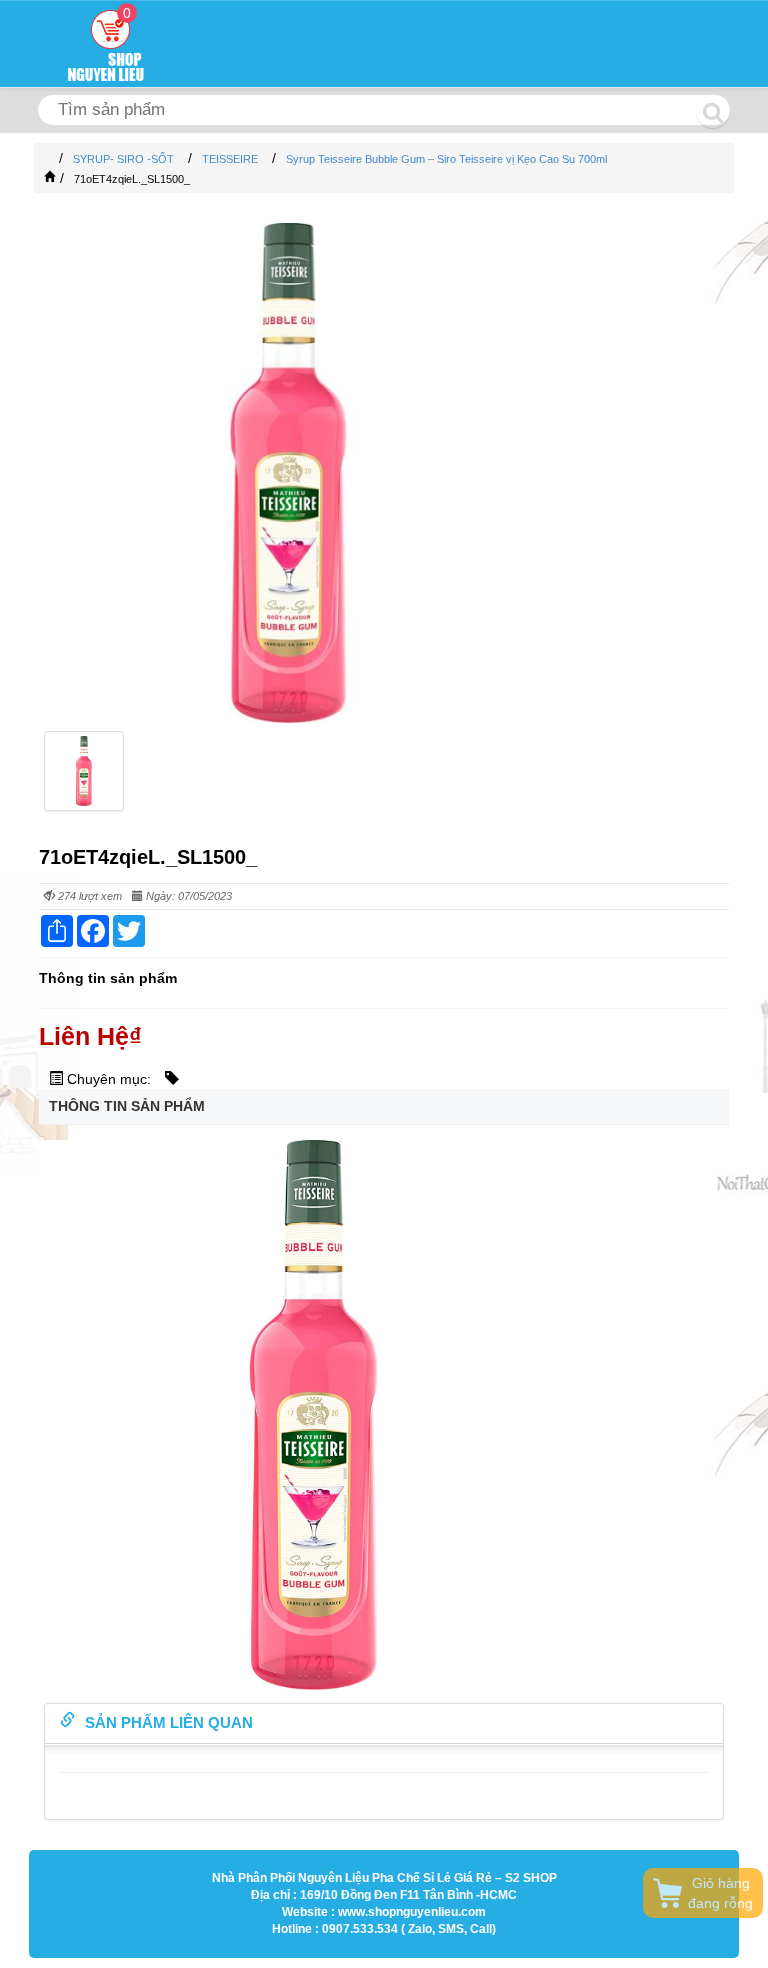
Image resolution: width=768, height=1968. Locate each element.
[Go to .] (49, 159)
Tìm (713, 111)
